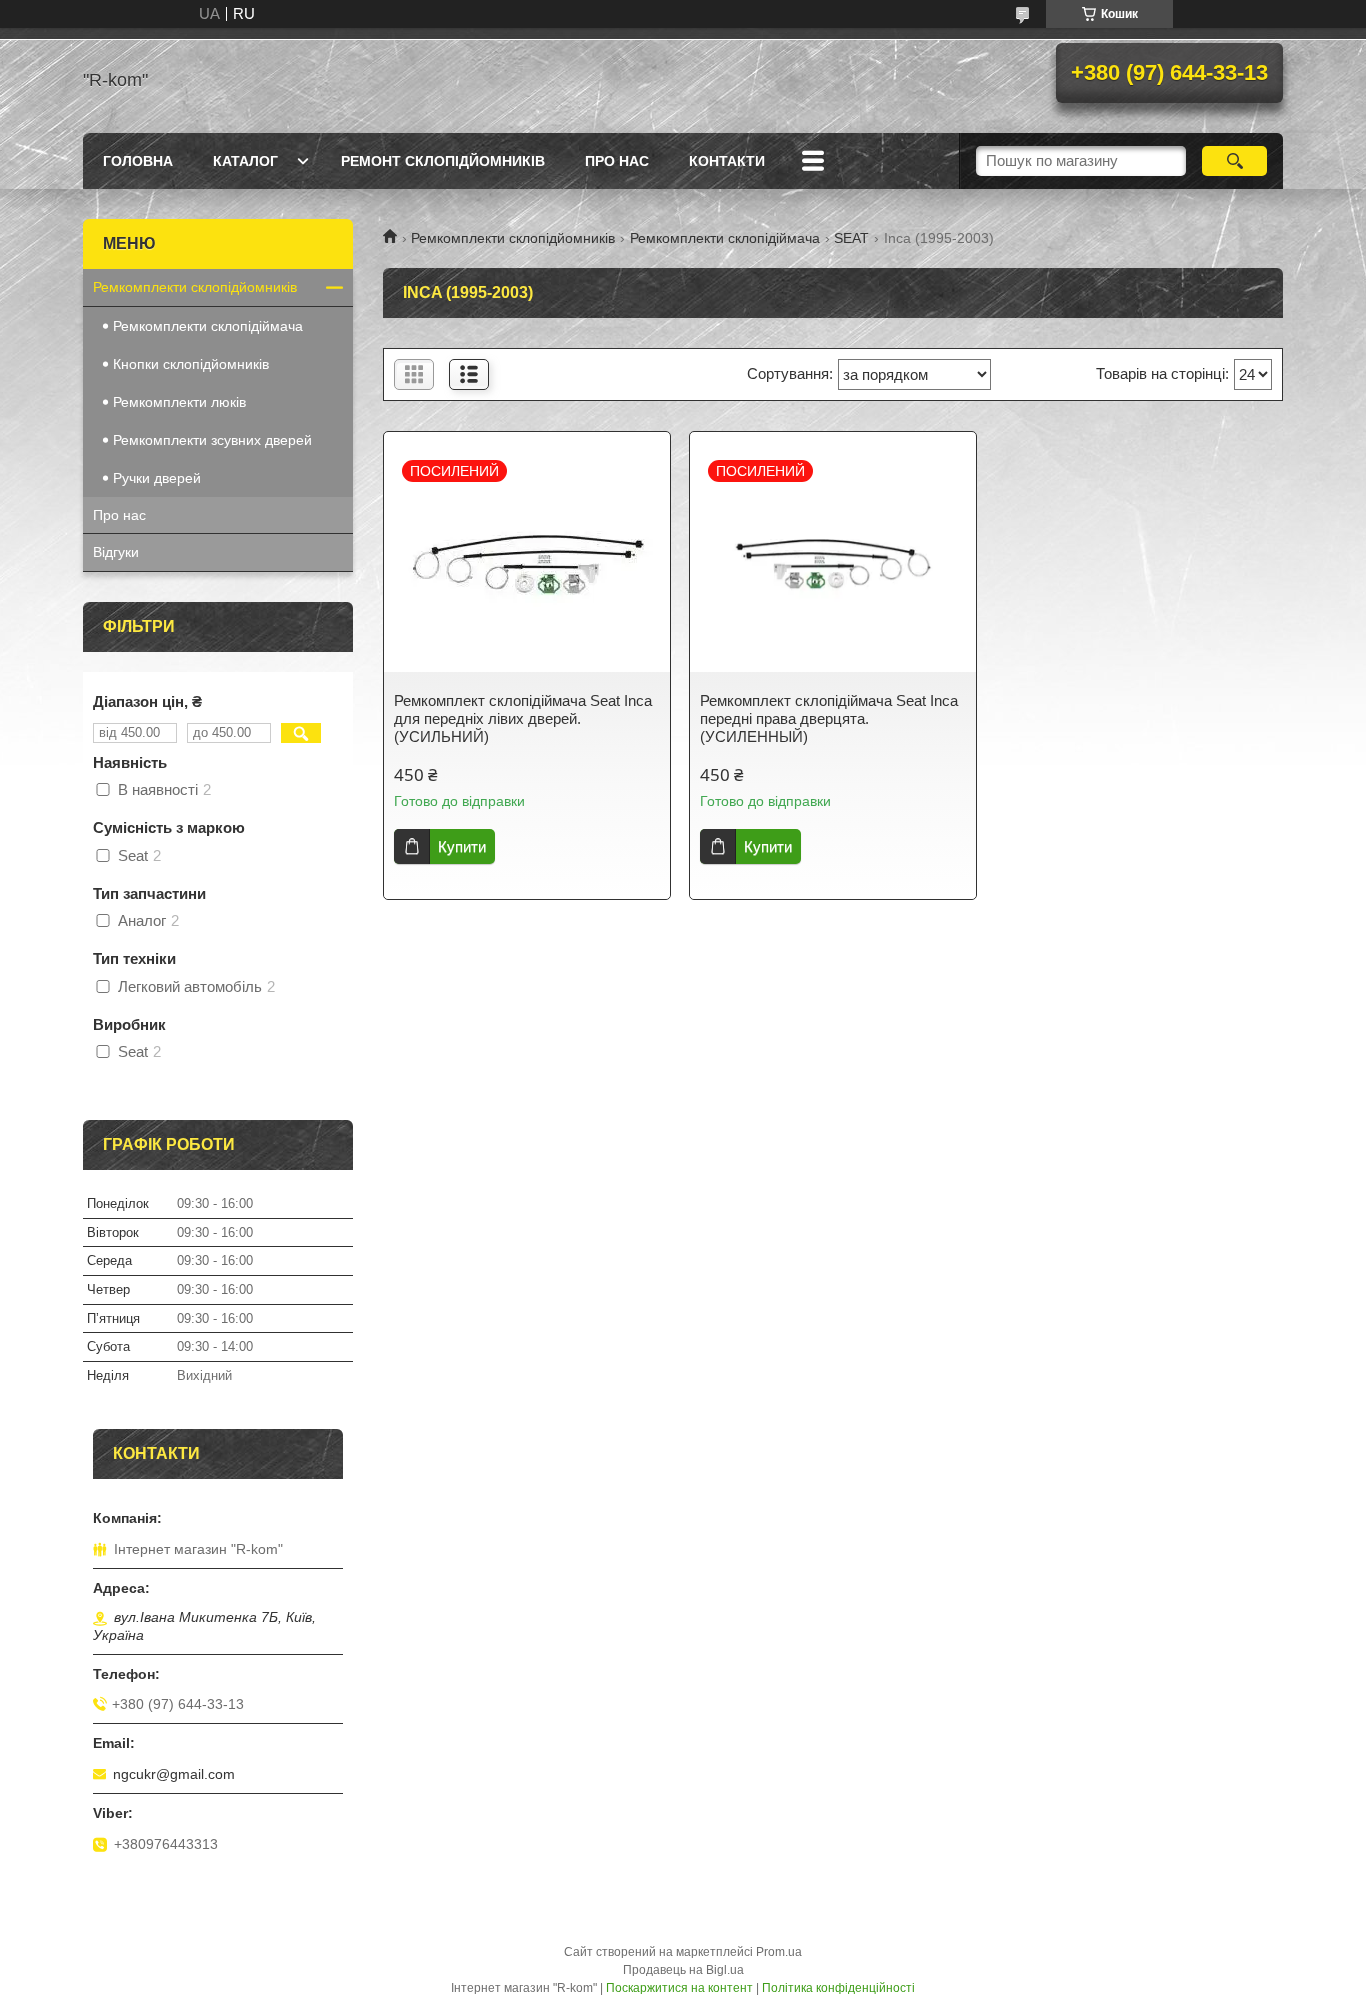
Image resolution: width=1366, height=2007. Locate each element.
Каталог (245, 161)
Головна (138, 161)
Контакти (727, 161)
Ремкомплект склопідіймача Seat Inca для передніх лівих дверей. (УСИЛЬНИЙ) (523, 718)
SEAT (851, 238)
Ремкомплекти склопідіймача (725, 238)
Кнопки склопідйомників (191, 364)
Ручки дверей (157, 478)
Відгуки (116, 552)
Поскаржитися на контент (679, 1988)
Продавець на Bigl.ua (683, 1970)
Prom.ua (779, 1952)
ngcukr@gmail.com (174, 1774)
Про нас (617, 161)
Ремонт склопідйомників (443, 161)
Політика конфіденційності (838, 1988)
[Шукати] (1234, 161)
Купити (462, 846)
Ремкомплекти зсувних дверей (212, 440)
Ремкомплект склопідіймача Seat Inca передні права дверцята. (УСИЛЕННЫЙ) (829, 718)
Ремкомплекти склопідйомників (513, 238)
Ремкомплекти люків (179, 402)
